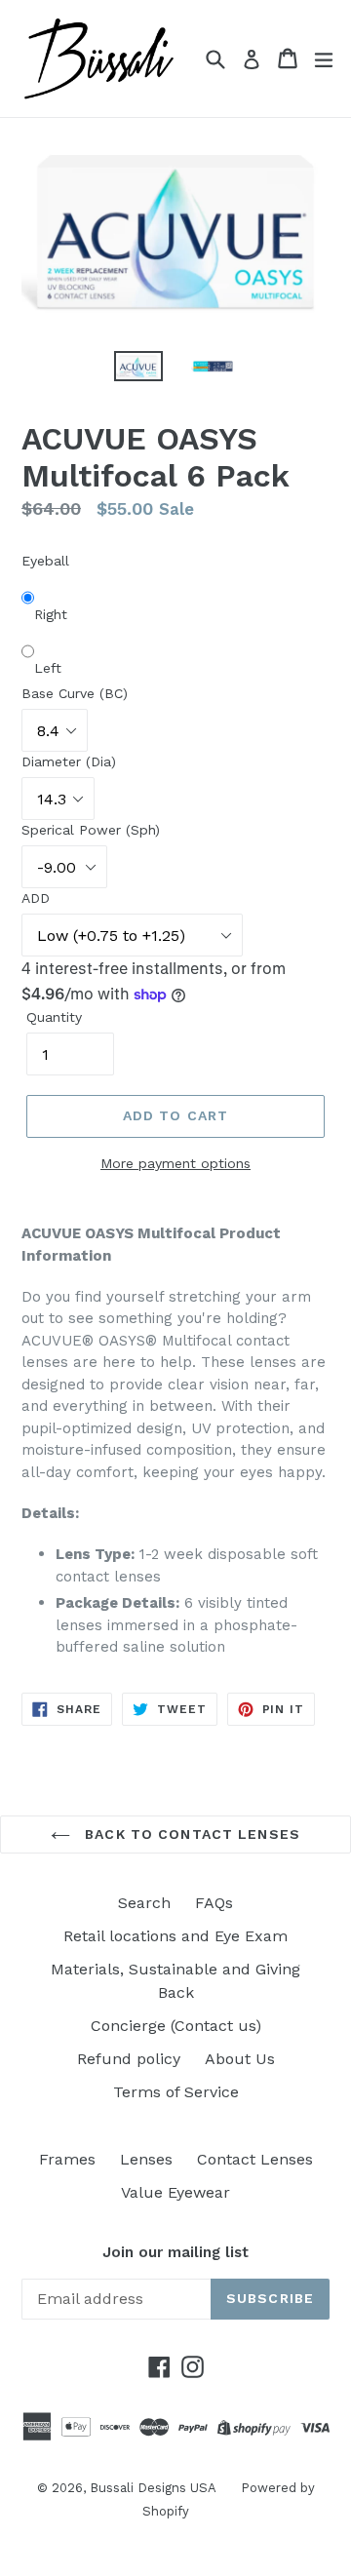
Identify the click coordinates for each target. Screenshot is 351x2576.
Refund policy (129, 2059)
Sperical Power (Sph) (91, 830)
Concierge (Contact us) (176, 2026)
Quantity (54, 1017)
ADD (36, 898)
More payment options (175, 1163)
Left (48, 668)
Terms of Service (176, 2092)
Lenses (146, 2159)
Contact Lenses (255, 2159)
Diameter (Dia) (69, 761)
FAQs (214, 1903)
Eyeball (45, 561)
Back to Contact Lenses (190, 1834)
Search (144, 1903)
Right (51, 614)
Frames (67, 2159)
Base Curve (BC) (75, 693)
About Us (240, 2059)
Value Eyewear (175, 2192)
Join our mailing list (175, 2252)
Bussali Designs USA (153, 2488)
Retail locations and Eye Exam (175, 1936)
